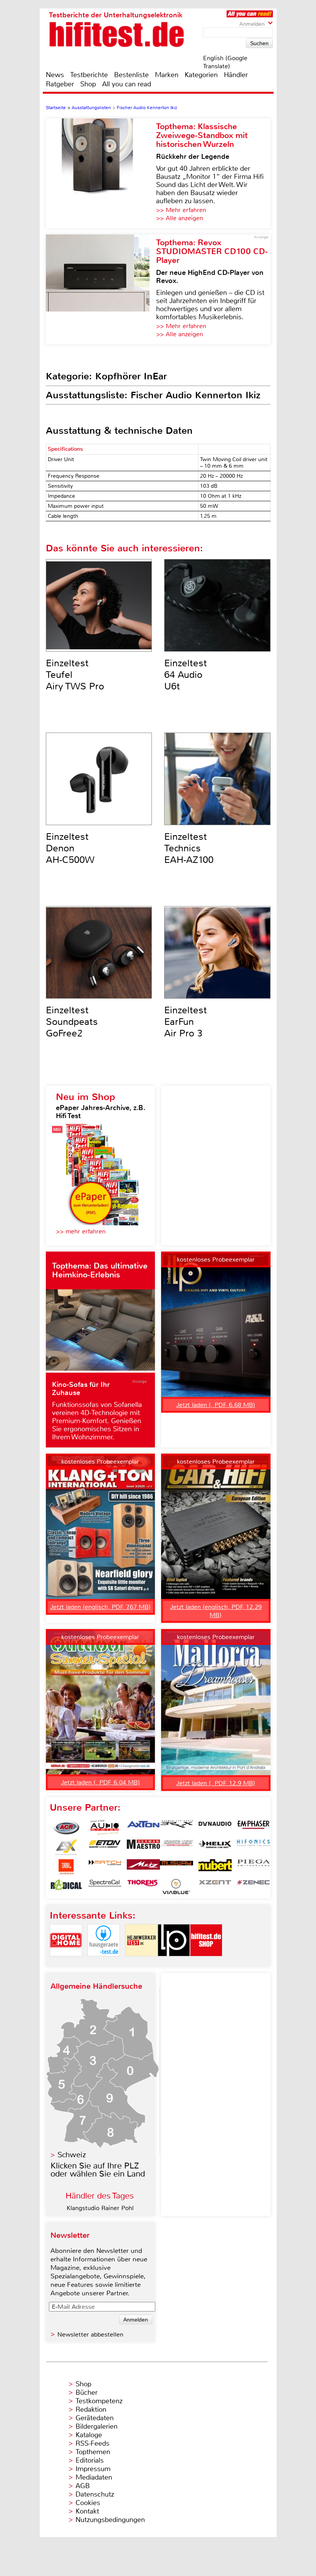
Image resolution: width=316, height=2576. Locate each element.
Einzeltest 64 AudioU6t (186, 675)
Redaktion (91, 2409)
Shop (88, 84)
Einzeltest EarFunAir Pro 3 (186, 1022)
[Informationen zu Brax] (176, 1828)
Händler (236, 75)
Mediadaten (94, 2477)
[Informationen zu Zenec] (254, 1887)
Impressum (93, 2469)
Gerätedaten (95, 2418)
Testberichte (89, 75)
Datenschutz (95, 2494)
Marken (167, 75)
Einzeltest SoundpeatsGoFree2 (72, 1022)
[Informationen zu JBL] (66, 1867)
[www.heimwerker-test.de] (141, 1963)
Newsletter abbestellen (90, 2334)
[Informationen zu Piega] (254, 1867)
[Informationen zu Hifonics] (254, 1847)
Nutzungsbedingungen (110, 2520)
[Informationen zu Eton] (105, 1847)
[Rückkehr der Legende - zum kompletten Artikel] (101, 173)
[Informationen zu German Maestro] (143, 1847)
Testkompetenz (99, 2401)
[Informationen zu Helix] (215, 1847)
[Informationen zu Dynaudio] (215, 1828)
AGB (83, 2486)
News (55, 75)
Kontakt (87, 2511)
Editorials (90, 2460)
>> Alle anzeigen (180, 218)
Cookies (88, 2503)
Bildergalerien (97, 2426)
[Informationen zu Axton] (143, 1828)
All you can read (127, 84)
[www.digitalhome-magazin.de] (66, 1963)
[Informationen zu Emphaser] (254, 1828)
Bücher (87, 2392)
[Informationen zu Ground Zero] (176, 1847)
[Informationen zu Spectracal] (105, 1887)
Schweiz (72, 2155)
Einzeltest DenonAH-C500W (70, 848)
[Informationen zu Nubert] (215, 1867)
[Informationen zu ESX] (66, 1847)
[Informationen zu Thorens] (143, 1887)
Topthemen (93, 2452)
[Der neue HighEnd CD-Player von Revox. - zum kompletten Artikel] (101, 289)
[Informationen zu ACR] (66, 1828)
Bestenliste (131, 75)
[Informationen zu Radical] (66, 1887)
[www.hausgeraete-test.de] (104, 1963)
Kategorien (201, 75)
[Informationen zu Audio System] (105, 1828)
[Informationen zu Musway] (176, 1867)
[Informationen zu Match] (105, 1867)
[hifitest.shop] (206, 1963)
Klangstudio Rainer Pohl (100, 2208)
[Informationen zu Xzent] (215, 1887)
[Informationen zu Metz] (143, 1867)
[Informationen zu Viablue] (176, 1887)
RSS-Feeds (92, 2443)
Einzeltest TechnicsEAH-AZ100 (189, 848)
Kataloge (89, 2435)
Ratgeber (60, 84)
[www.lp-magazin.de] (174, 1963)
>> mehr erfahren (81, 1231)
